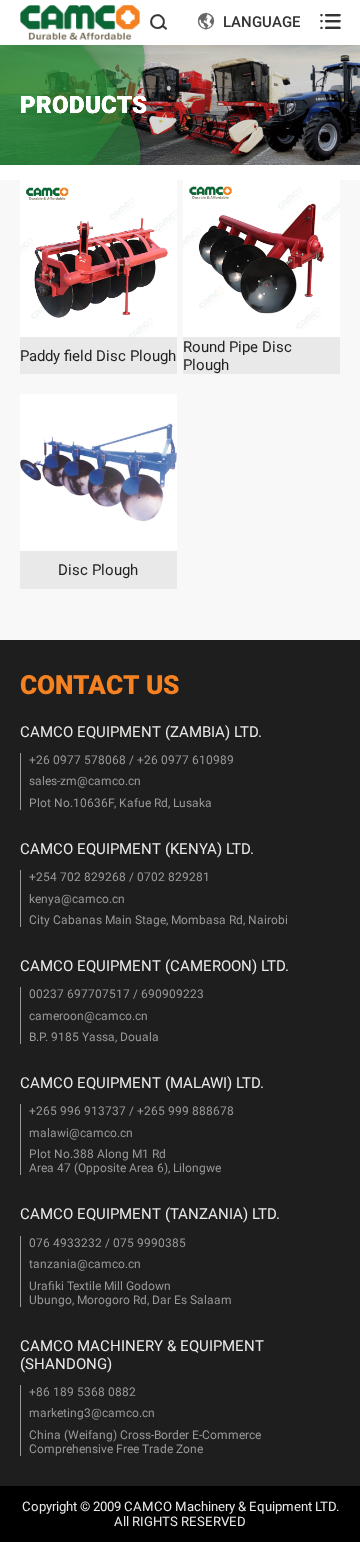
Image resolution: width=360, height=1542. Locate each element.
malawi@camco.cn (81, 1133)
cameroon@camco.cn (88, 1016)
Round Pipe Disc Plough (237, 356)
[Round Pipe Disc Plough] (261, 258)
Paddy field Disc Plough (98, 356)
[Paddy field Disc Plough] (98, 258)
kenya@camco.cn (77, 899)
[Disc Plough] (98, 472)
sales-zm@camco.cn (85, 781)
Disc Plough (98, 570)
